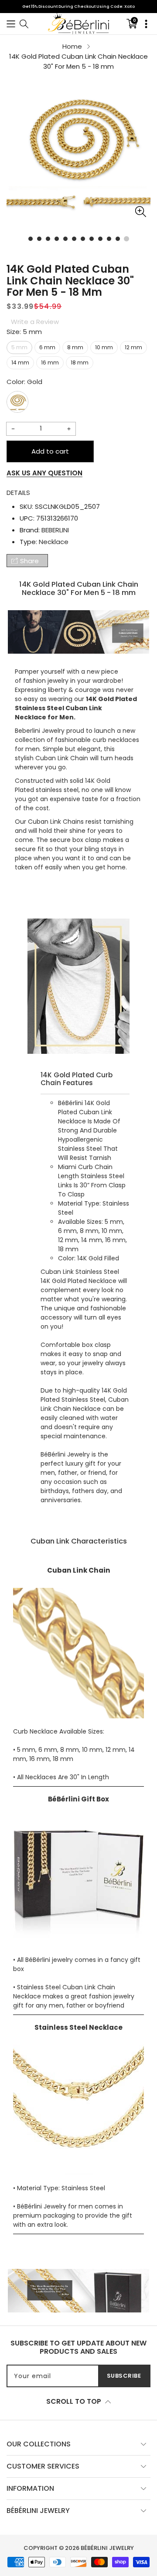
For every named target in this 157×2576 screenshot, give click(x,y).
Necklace (54, 542)
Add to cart (50, 451)
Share (29, 561)
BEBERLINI (55, 530)
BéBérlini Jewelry (107, 2548)
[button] (11, 24)
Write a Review (35, 322)
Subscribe (124, 2376)
